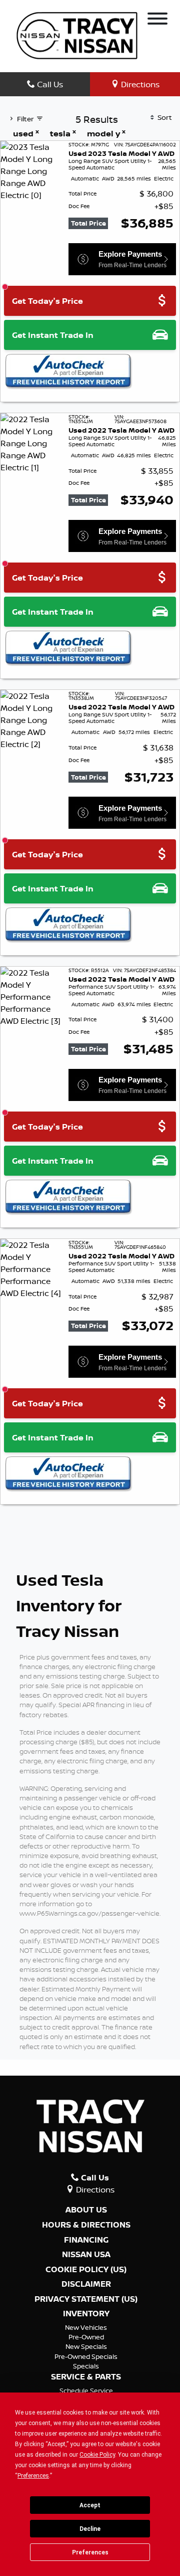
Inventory (86, 2314)
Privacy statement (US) (86, 2299)
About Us (86, 2210)
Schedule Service (86, 2390)
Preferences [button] (33, 2476)
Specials (86, 2366)
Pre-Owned (86, 2337)
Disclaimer (86, 2284)
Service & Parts (86, 2377)
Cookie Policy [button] (97, 2455)
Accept (90, 2505)
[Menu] (157, 20)
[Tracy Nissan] (77, 35)
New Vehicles (86, 2327)
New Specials (86, 2346)
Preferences (90, 2552)
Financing (86, 2240)
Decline (90, 2529)
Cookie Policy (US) (86, 2270)
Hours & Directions (86, 2225)
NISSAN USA (86, 2255)
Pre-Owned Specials (86, 2356)
